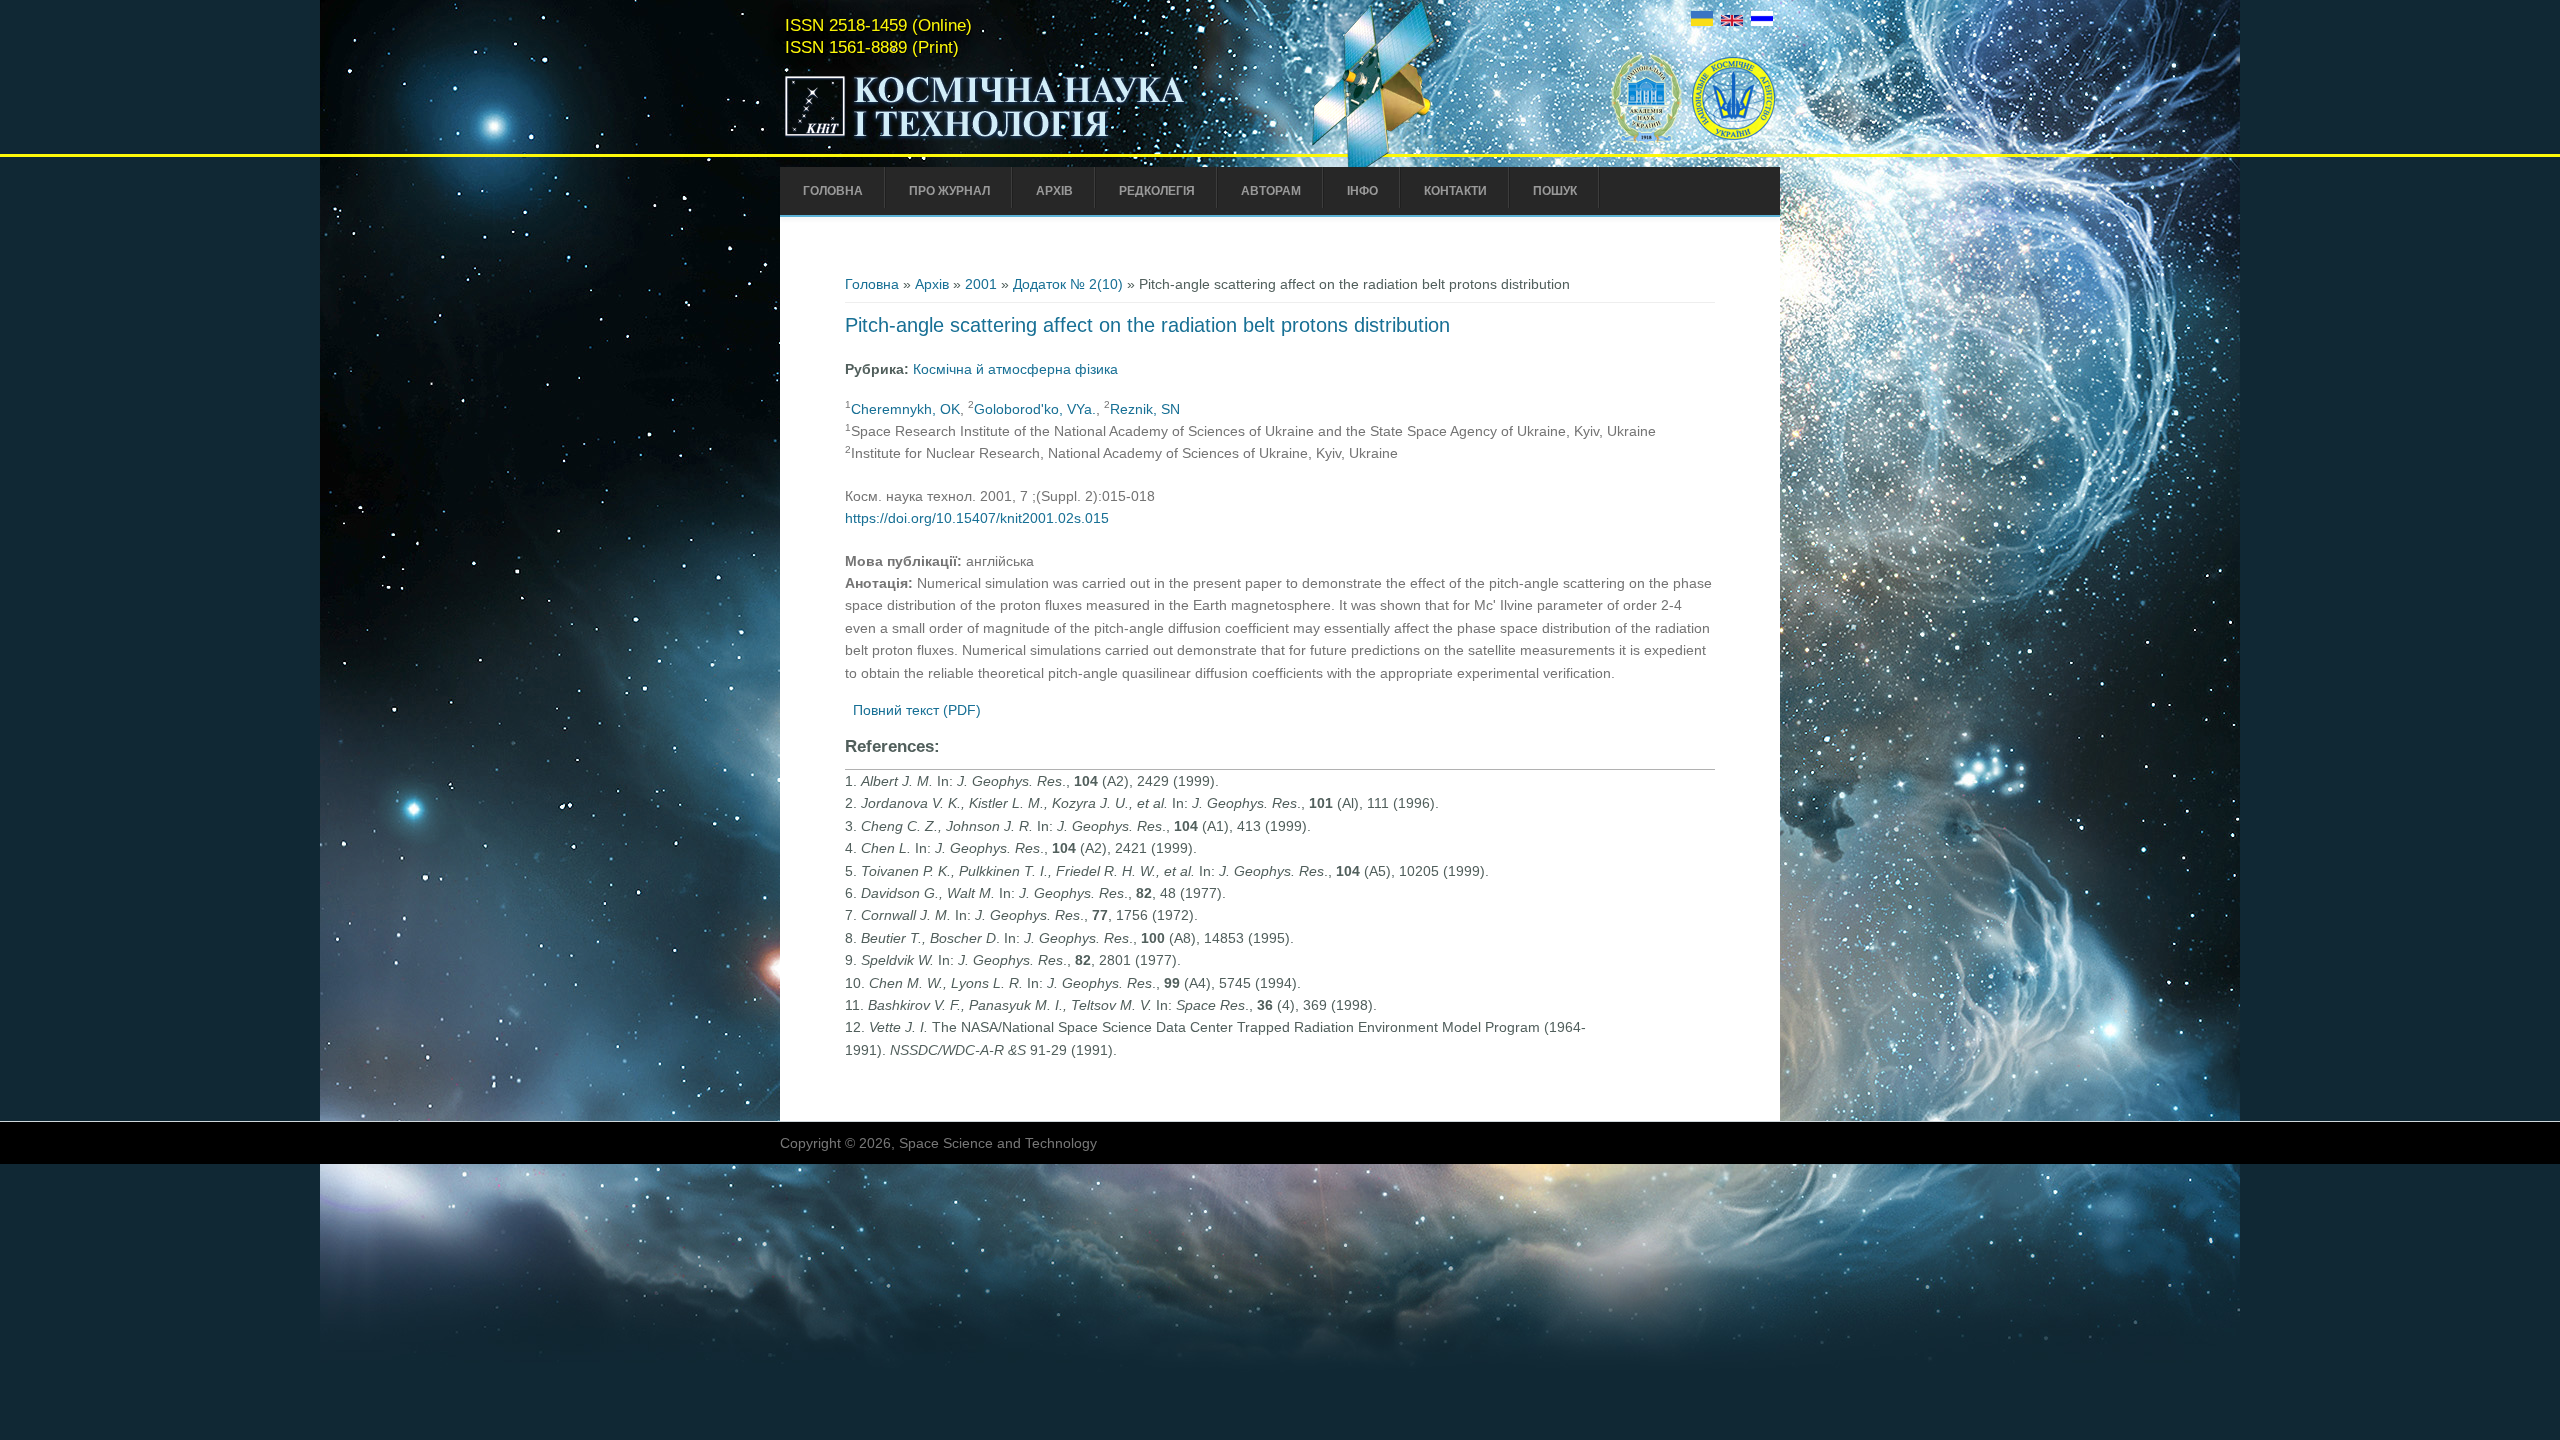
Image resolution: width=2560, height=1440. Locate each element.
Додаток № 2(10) (1068, 284)
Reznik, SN (1145, 409)
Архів (1054, 191)
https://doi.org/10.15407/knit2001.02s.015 (977, 518)
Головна (833, 191)
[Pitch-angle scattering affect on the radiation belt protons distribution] (1702, 21)
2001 (981, 284)
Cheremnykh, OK (905, 409)
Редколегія (1157, 191)
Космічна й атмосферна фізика (1015, 369)
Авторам (1271, 191)
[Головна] (1027, 138)
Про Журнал (949, 191)
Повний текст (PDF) (917, 710)
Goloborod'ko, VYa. (1035, 409)
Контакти (1455, 191)
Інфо (1362, 191)
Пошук (1555, 191)
